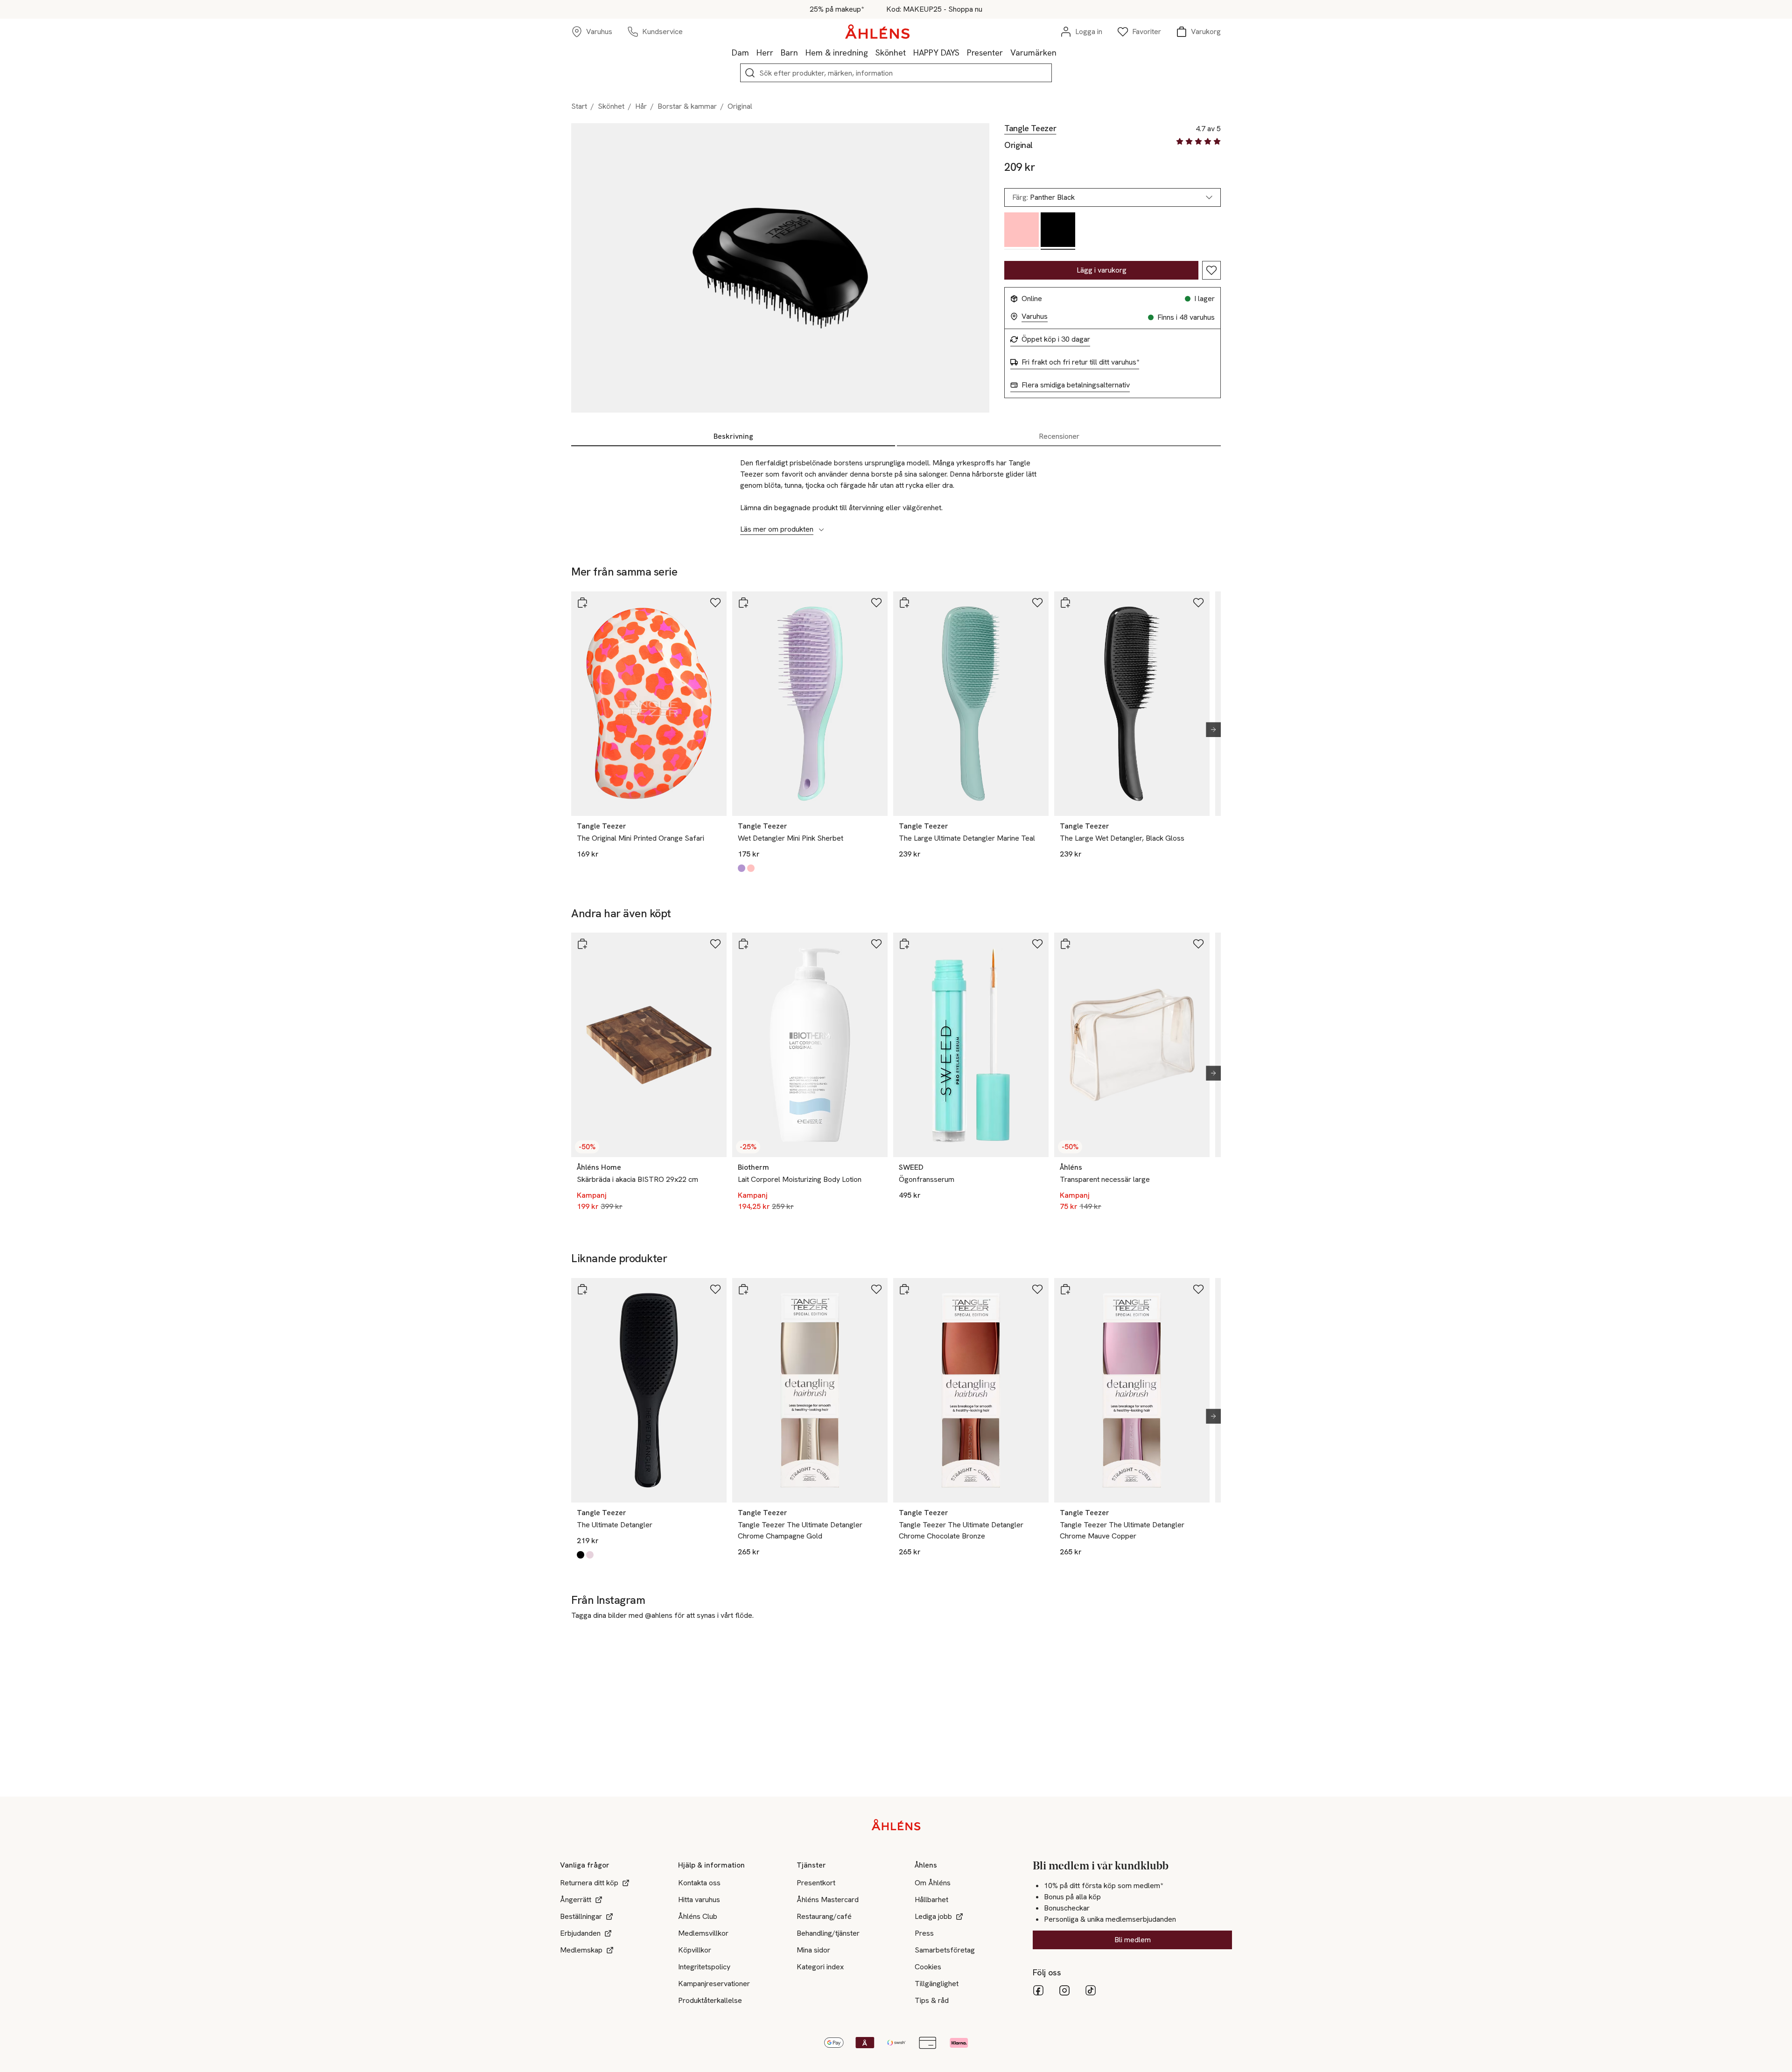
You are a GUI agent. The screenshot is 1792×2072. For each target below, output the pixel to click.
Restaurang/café (824, 1916)
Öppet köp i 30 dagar (1056, 339)
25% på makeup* (837, 9)
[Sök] (750, 73)
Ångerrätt (576, 1900)
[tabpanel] (896, 491)
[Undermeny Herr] (777, 52)
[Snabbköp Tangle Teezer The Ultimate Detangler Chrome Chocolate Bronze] (904, 1289)
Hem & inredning (837, 53)
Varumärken (1033, 53)
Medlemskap (581, 1950)
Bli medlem (1133, 1940)
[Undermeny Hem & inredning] (872, 52)
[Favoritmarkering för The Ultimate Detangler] (715, 1289)
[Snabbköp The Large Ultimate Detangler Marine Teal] (904, 603)
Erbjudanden (580, 1933)
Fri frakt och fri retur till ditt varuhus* (1080, 362)
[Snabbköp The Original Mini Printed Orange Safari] (582, 603)
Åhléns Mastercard (828, 1900)
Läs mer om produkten (777, 529)
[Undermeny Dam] (753, 52)
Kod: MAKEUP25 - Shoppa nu (934, 9)
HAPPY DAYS (936, 53)
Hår (641, 106)
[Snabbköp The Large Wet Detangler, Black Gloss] (1065, 603)
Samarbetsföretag (945, 1950)
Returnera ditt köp (589, 1883)
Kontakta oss (699, 1883)
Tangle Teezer (1030, 128)
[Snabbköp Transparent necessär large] (1065, 944)
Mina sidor (813, 1950)
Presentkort (816, 1883)
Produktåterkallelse (710, 2000)
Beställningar (581, 1916)
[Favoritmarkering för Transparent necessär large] (1198, 944)
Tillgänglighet (937, 1984)
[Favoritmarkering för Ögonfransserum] (1037, 944)
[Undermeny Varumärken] (1060, 52)
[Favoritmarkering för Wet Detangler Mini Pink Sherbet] (876, 603)
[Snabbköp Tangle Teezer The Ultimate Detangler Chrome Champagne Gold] (743, 1289)
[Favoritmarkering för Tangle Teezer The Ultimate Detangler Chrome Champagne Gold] (876, 1289)
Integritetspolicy (704, 1967)
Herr (765, 53)
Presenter (985, 53)
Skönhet (891, 53)
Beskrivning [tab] (733, 436)
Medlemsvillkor (703, 1933)
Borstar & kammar (687, 106)
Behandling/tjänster (828, 1933)
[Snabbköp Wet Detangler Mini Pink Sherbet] (743, 603)
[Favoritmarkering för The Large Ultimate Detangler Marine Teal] (1037, 603)
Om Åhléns (933, 1883)
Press (924, 1933)
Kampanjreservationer (714, 1984)
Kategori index (820, 1967)
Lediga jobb (933, 1916)
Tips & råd (932, 2000)
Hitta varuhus (699, 1900)
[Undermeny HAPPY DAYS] (963, 52)
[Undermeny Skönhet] (910, 52)
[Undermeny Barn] (802, 52)
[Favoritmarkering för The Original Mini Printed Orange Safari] (715, 603)
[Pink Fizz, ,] (1022, 231)
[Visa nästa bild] (1210, 730)
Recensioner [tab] (1059, 436)
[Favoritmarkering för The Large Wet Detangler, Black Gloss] (1198, 603)
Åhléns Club (698, 1916)
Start (579, 106)
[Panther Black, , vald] (1058, 231)
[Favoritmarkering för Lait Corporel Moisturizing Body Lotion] (876, 944)
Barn (789, 53)
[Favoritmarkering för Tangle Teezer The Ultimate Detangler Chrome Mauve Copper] (1198, 1289)
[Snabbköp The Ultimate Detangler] (582, 1289)
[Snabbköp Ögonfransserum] (904, 944)
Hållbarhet (931, 1900)
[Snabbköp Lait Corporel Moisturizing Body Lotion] (743, 944)
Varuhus (1035, 316)
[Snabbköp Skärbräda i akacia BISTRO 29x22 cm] (582, 944)
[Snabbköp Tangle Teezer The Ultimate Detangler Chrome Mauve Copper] (1065, 1289)
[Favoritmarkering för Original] (1211, 270)
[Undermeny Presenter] (1007, 52)
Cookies (928, 1967)
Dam (740, 53)
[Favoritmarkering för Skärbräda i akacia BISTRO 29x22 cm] (715, 944)
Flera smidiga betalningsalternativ (1076, 385)
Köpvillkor (695, 1950)
